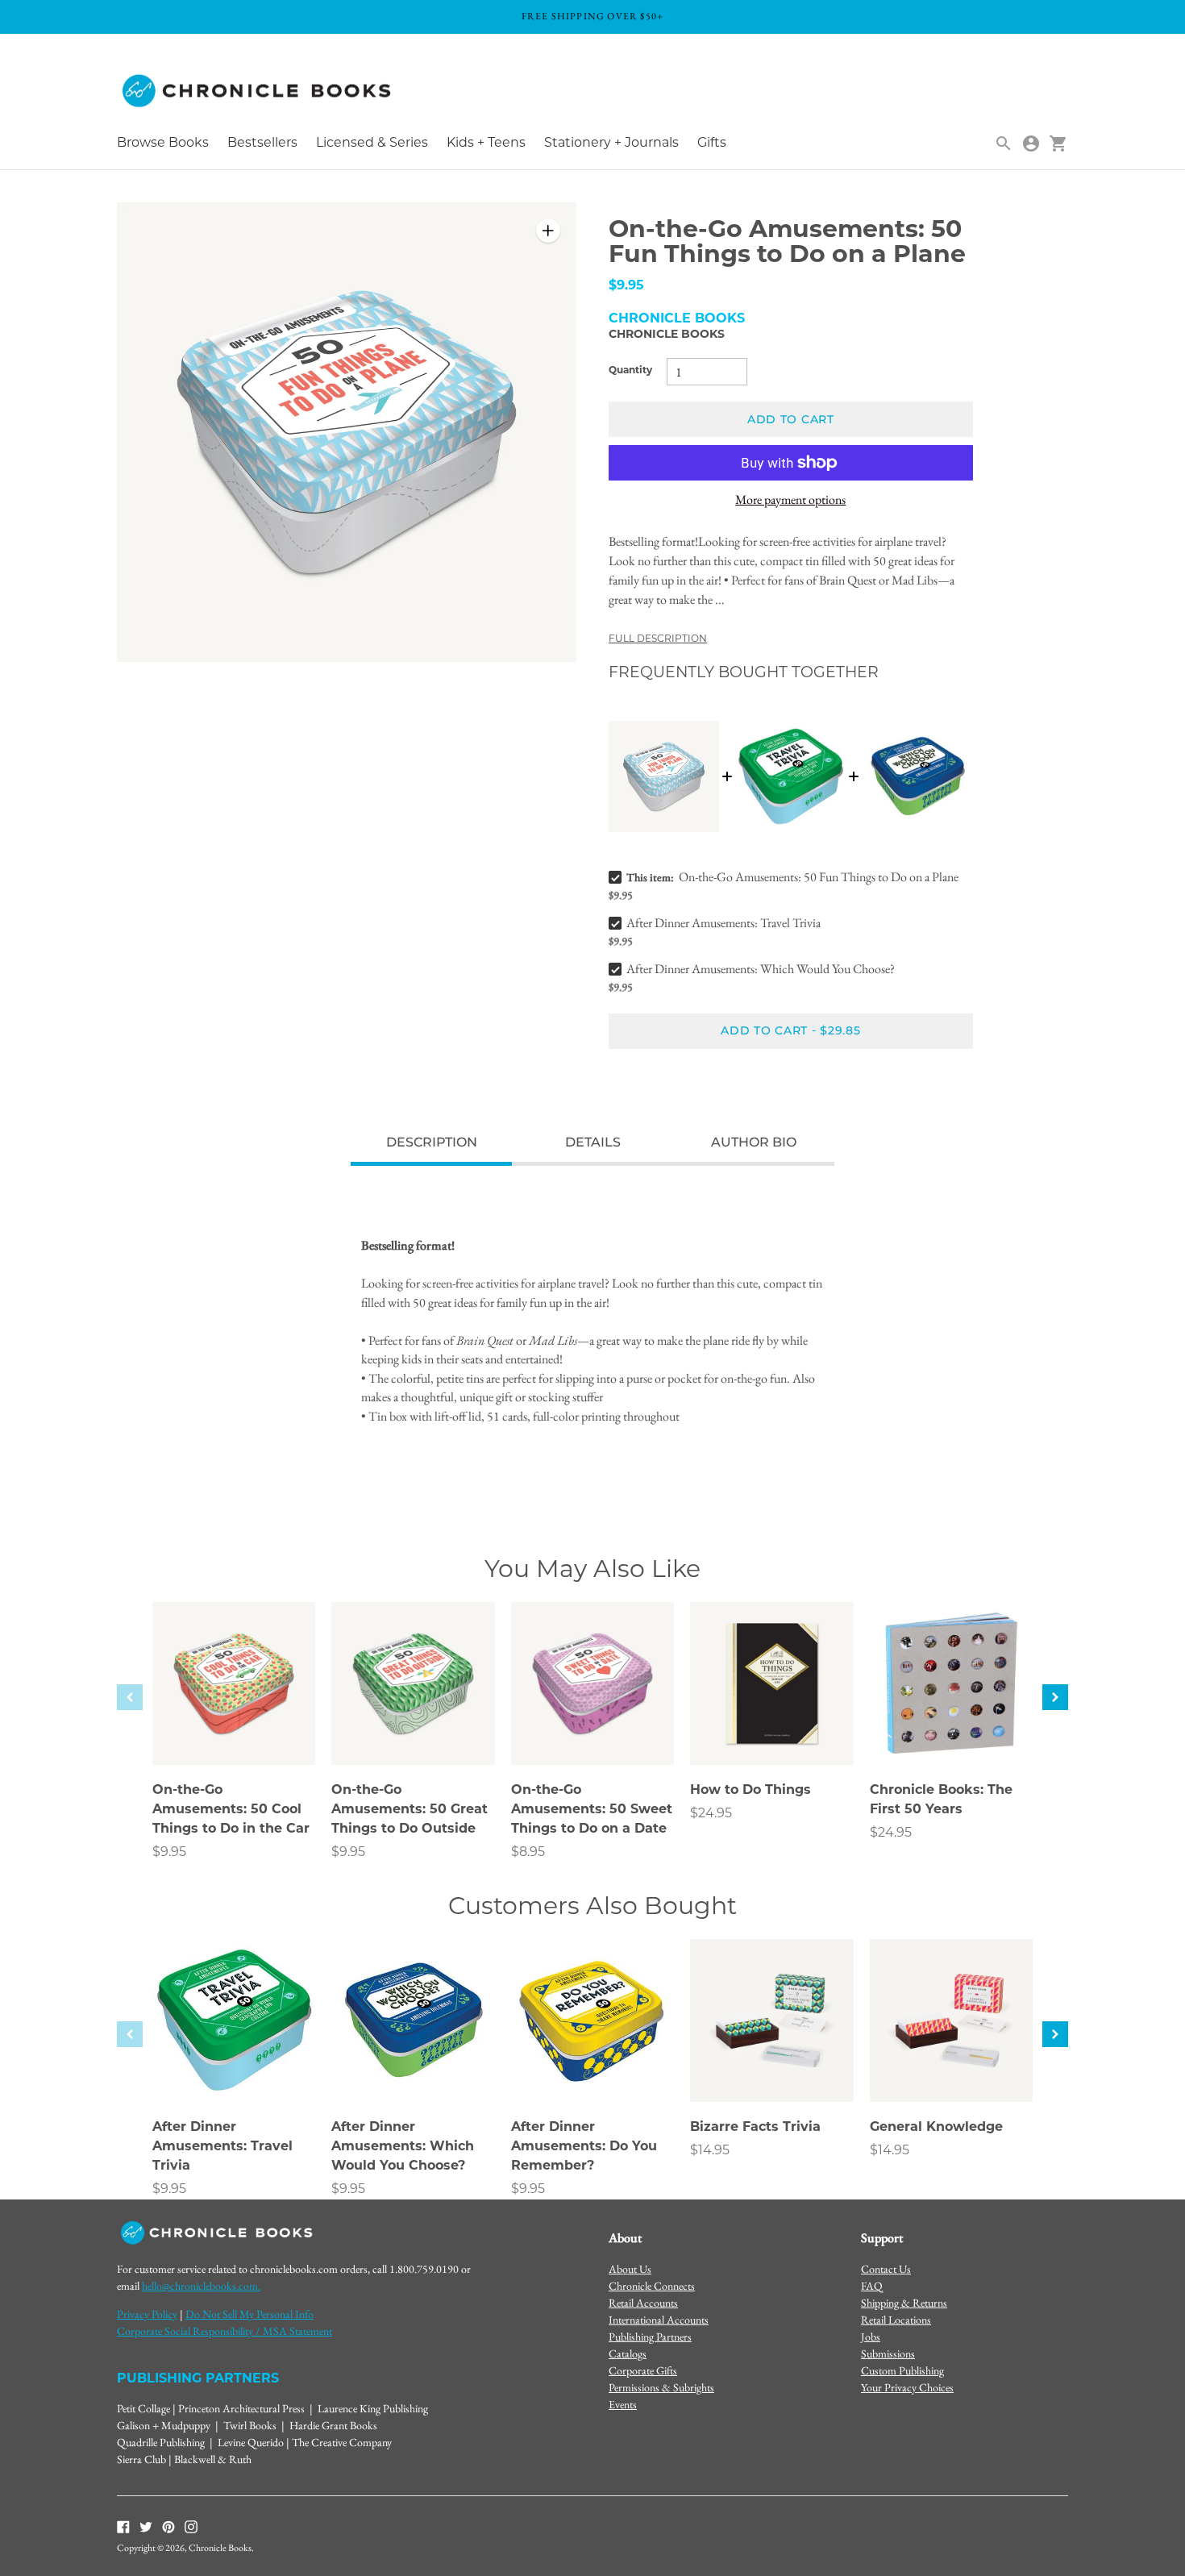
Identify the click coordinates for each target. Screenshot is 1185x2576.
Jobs (871, 2337)
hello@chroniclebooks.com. (201, 2286)
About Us (630, 2269)
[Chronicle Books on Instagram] (191, 2525)
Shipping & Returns (904, 2303)
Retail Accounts (643, 2303)
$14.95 (710, 2151)
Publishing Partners (650, 2337)
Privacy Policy (147, 2314)
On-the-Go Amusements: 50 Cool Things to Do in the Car (231, 1810)
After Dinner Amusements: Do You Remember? (584, 2147)
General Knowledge (936, 2128)
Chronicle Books (667, 335)
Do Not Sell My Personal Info (249, 2314)
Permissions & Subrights (661, 2387)
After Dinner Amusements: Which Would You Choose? (761, 969)
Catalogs (628, 2353)
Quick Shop (234, 1731)
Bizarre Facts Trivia (755, 2128)
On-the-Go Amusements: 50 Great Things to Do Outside (410, 1810)
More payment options (790, 499)
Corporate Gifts (643, 2370)
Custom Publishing (902, 2370)
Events (623, 2404)
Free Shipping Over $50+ (593, 16)
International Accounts (659, 2320)
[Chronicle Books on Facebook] (123, 2525)
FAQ (872, 2286)
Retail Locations (896, 2320)
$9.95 (169, 1853)
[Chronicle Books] (258, 92)
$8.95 (528, 1853)
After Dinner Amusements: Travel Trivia (723, 923)
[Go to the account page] (1031, 144)
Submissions (888, 2353)
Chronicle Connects (652, 2286)
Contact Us (886, 2269)
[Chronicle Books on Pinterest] (168, 2525)
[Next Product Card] (1055, 1697)
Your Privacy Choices (907, 2387)
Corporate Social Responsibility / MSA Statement (225, 2331)
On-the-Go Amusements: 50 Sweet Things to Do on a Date (592, 1810)
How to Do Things (750, 1791)
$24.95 (711, 1814)
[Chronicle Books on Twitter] (146, 2525)
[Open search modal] (1004, 144)
